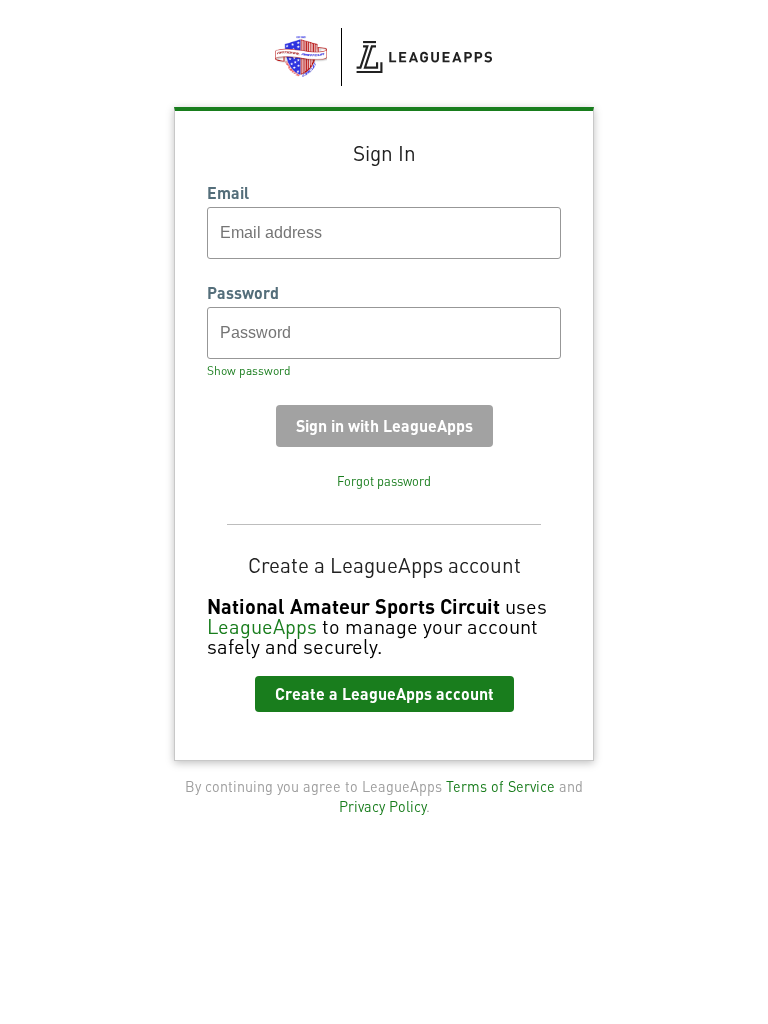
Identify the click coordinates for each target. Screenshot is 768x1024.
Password (243, 293)
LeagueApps (262, 626)
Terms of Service (500, 786)
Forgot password (384, 481)
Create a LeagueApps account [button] (384, 693)
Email (228, 193)
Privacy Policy (382, 806)
